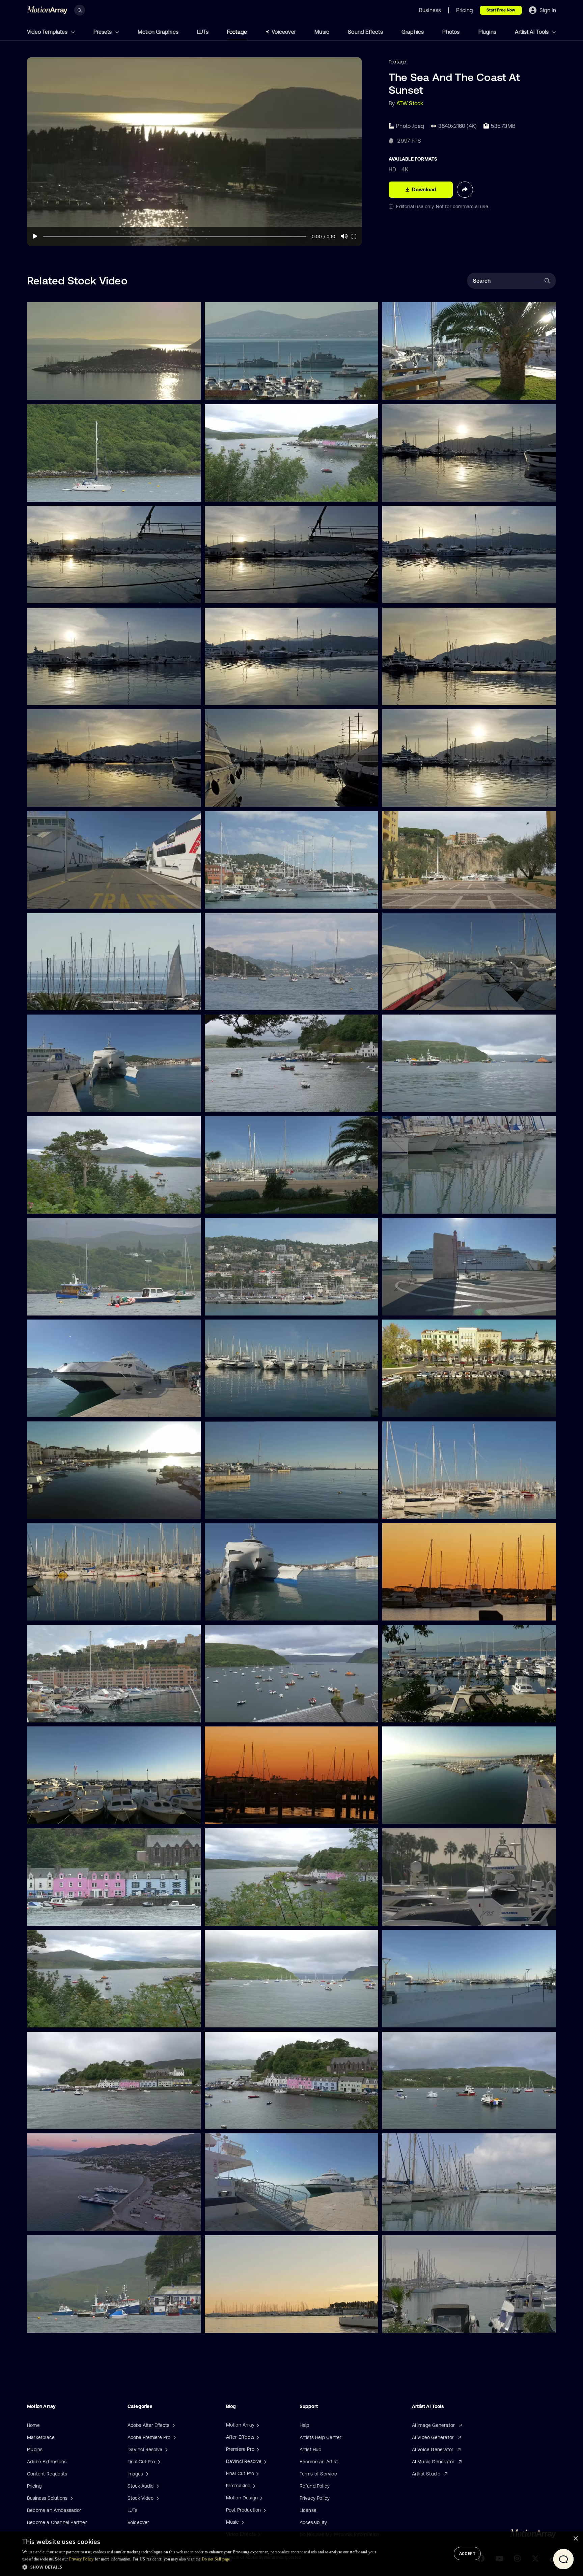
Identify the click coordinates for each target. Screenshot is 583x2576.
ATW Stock (410, 103)
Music (322, 32)
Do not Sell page (216, 2559)
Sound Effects (365, 32)
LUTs (203, 32)
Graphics (413, 32)
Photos (451, 32)
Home (33, 2425)
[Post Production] (264, 2510)
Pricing (34, 2486)
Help (304, 2425)
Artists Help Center (321, 2437)
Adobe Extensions (47, 2462)
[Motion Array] (257, 2425)
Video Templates (48, 32)
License (308, 2510)
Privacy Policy (315, 2498)
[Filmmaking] (253, 2486)
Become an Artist (319, 2462)
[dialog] (291, 2554)
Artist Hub (311, 2449)
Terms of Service (318, 2474)
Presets (103, 32)
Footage (237, 32)
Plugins (487, 32)
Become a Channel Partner (57, 2522)
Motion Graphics (158, 32)
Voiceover (284, 32)
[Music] (242, 2522)
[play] (35, 236)
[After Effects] (257, 2437)
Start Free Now (501, 10)
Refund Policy (315, 2486)
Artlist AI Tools (532, 32)
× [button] (575, 2539)
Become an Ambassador (54, 2510)
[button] (200, 2567)
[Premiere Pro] (257, 2449)
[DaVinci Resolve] (265, 2461)
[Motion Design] (260, 2498)
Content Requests (47, 2474)
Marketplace (41, 2437)
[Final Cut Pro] (257, 2473)
